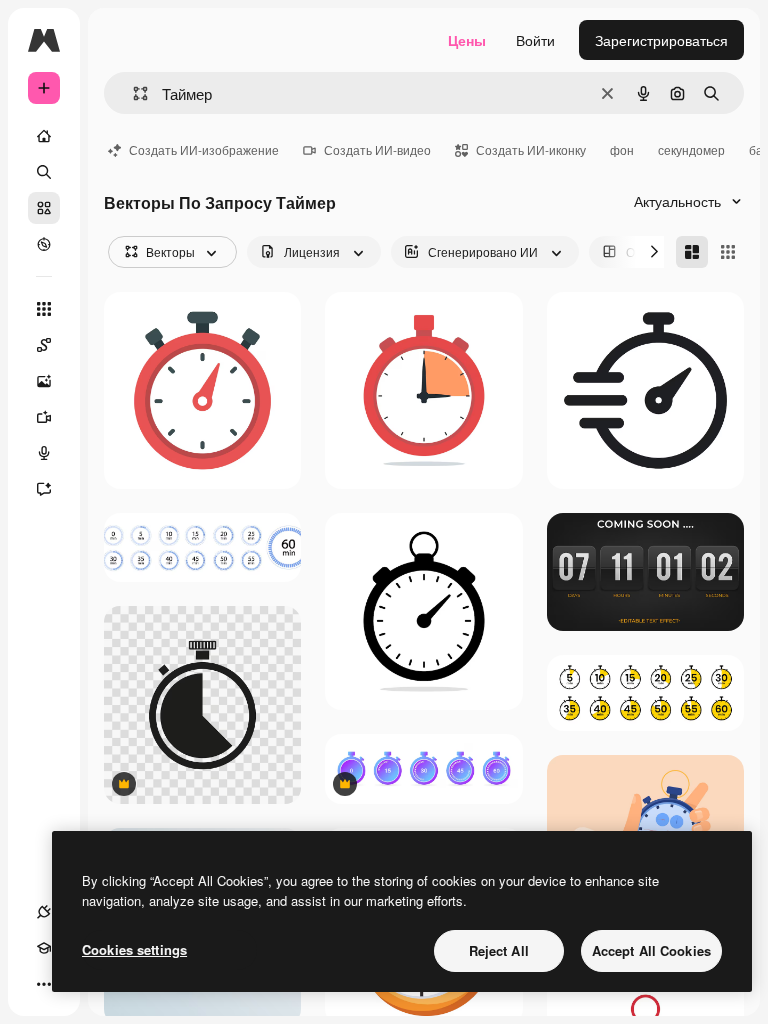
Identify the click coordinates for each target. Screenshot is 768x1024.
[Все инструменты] (44, 309)
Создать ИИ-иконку (531, 149)
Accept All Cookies (651, 950)
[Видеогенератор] (44, 417)
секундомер (691, 149)
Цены (467, 40)
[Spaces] (44, 345)
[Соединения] (44, 912)
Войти (535, 40)
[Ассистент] (44, 489)
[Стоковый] (44, 208)
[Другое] (44, 984)
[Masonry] (692, 252)
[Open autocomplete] (132, 93)
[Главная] (44, 136)
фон (622, 149)
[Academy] (44, 948)
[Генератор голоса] (44, 453)
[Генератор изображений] (44, 381)
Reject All (499, 950)
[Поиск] (44, 172)
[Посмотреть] (44, 244)
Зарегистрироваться (661, 40)
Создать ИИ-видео (377, 149)
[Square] (728, 252)
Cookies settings (134, 949)
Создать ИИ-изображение (204, 149)
